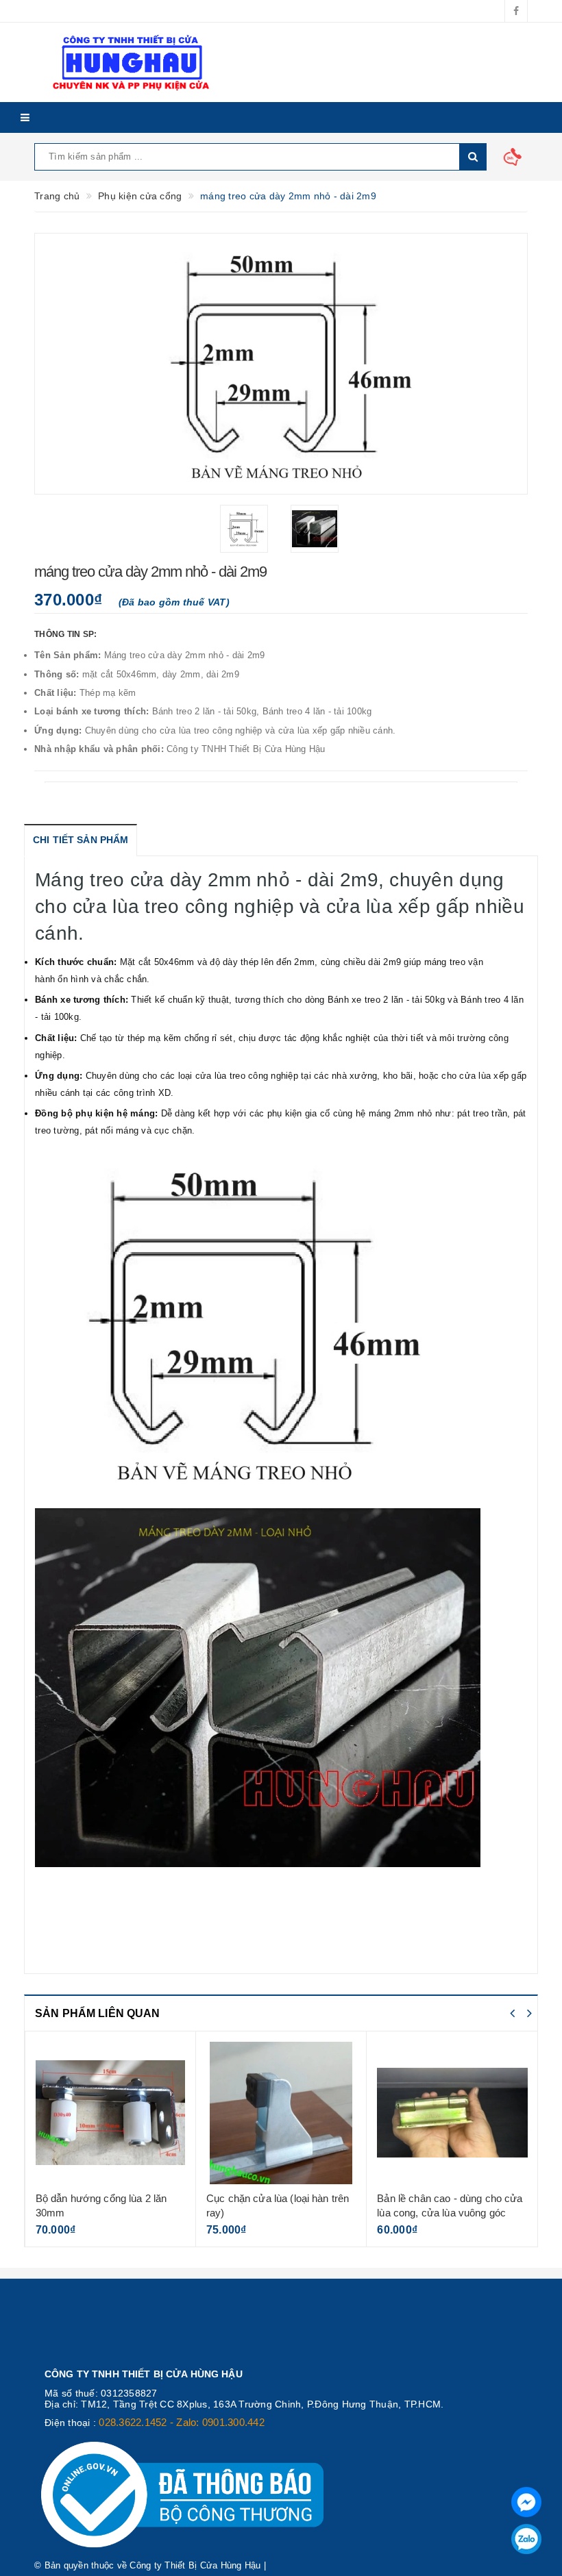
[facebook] (516, 11)
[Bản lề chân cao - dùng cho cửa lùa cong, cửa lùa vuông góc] (452, 2113)
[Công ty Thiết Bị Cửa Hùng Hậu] (195, 62)
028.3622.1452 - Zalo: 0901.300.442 (182, 2422)
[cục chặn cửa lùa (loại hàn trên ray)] (281, 2113)
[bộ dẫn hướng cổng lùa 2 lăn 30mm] (110, 2113)
